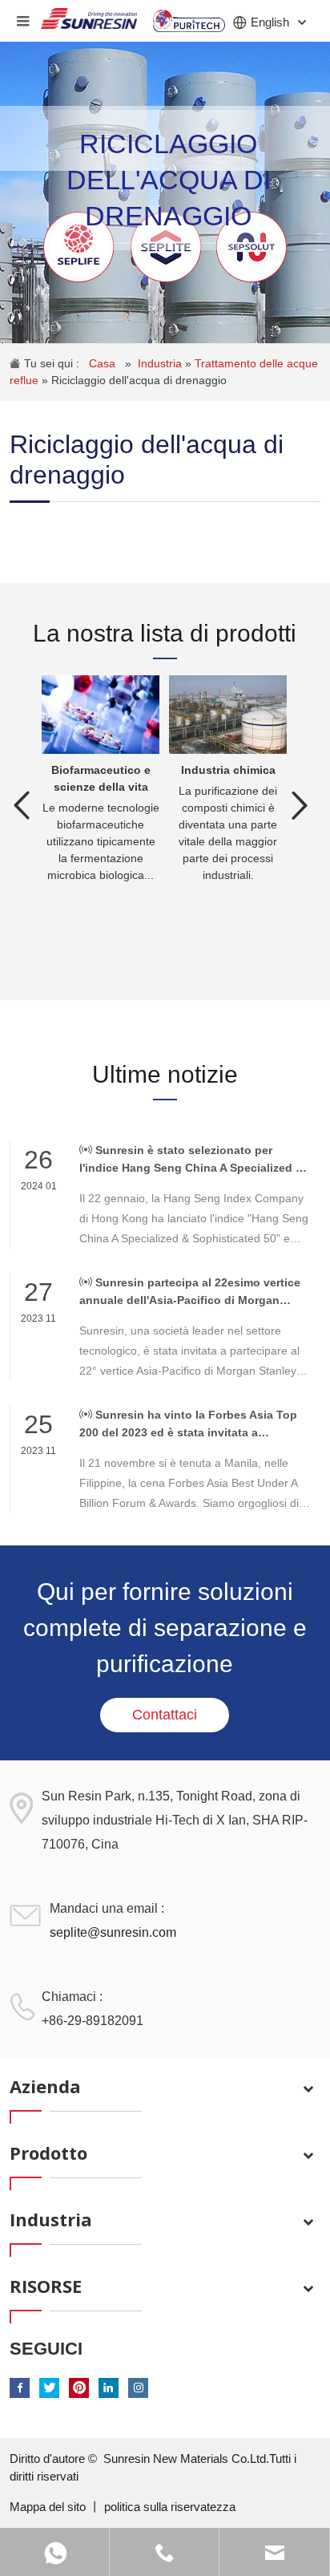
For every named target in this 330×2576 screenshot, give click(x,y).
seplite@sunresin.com (113, 1932)
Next (300, 805)
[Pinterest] (79, 2388)
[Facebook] (20, 2388)
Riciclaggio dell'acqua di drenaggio (139, 380)
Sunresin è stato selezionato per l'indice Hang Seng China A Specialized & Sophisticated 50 (191, 1160)
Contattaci (165, 1715)
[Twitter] (49, 2388)
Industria (161, 363)
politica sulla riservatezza (170, 2507)
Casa (104, 363)
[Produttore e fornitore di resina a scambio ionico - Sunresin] (89, 14)
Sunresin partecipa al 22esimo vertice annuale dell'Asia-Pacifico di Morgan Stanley (190, 1292)
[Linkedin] (109, 2388)
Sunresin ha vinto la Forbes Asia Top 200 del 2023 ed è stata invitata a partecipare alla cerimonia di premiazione (191, 1425)
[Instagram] (138, 2388)
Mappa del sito (49, 2507)
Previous (22, 805)
